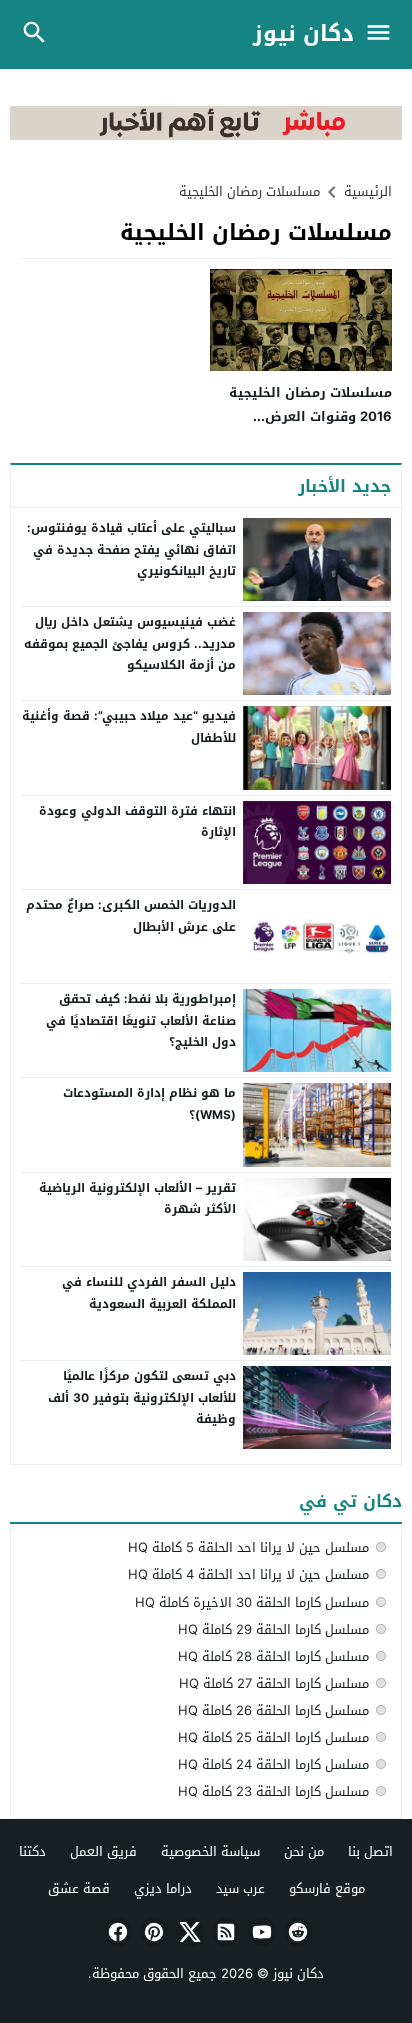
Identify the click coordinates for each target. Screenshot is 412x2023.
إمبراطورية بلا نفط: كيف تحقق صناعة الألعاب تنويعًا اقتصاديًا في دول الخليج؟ (141, 1020)
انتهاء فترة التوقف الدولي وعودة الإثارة (137, 822)
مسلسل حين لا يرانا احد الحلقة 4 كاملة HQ (248, 1574)
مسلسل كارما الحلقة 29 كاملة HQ (273, 1629)
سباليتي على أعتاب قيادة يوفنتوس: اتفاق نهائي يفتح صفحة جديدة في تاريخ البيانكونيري (131, 549)
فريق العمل (103, 1851)
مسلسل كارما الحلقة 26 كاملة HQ (273, 1710)
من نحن (304, 1851)
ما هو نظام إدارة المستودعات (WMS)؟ (149, 1104)
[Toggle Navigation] (383, 34)
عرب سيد (240, 1888)
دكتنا (32, 1851)
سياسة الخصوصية (210, 1851)
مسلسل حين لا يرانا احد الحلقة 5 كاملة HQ (248, 1547)
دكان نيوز (303, 34)
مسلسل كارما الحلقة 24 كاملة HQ (273, 1764)
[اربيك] (206, 135)
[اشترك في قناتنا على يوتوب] (260, 1932)
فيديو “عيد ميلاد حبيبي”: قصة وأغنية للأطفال (129, 727)
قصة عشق (79, 1888)
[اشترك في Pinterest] (152, 1932)
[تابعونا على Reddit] (296, 1932)
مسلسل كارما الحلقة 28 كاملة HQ (273, 1656)
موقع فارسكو (327, 1888)
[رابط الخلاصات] (224, 1932)
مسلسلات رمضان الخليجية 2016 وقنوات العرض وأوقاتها (310, 416)
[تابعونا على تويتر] (188, 1932)
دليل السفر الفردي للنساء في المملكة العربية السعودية (149, 1293)
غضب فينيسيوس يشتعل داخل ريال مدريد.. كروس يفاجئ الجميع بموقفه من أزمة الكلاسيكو (130, 643)
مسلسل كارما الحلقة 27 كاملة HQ (274, 1683)
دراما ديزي (163, 1888)
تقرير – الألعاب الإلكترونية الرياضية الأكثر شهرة (137, 1199)
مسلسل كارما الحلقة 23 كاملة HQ (273, 1791)
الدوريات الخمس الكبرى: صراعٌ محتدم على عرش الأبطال (131, 916)
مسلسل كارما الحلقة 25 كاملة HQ (273, 1737)
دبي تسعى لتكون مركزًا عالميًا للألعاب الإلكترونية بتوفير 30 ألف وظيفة (142, 1397)
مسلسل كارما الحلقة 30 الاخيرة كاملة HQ (252, 1602)
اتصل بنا (370, 1851)
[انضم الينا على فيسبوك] (116, 1932)
